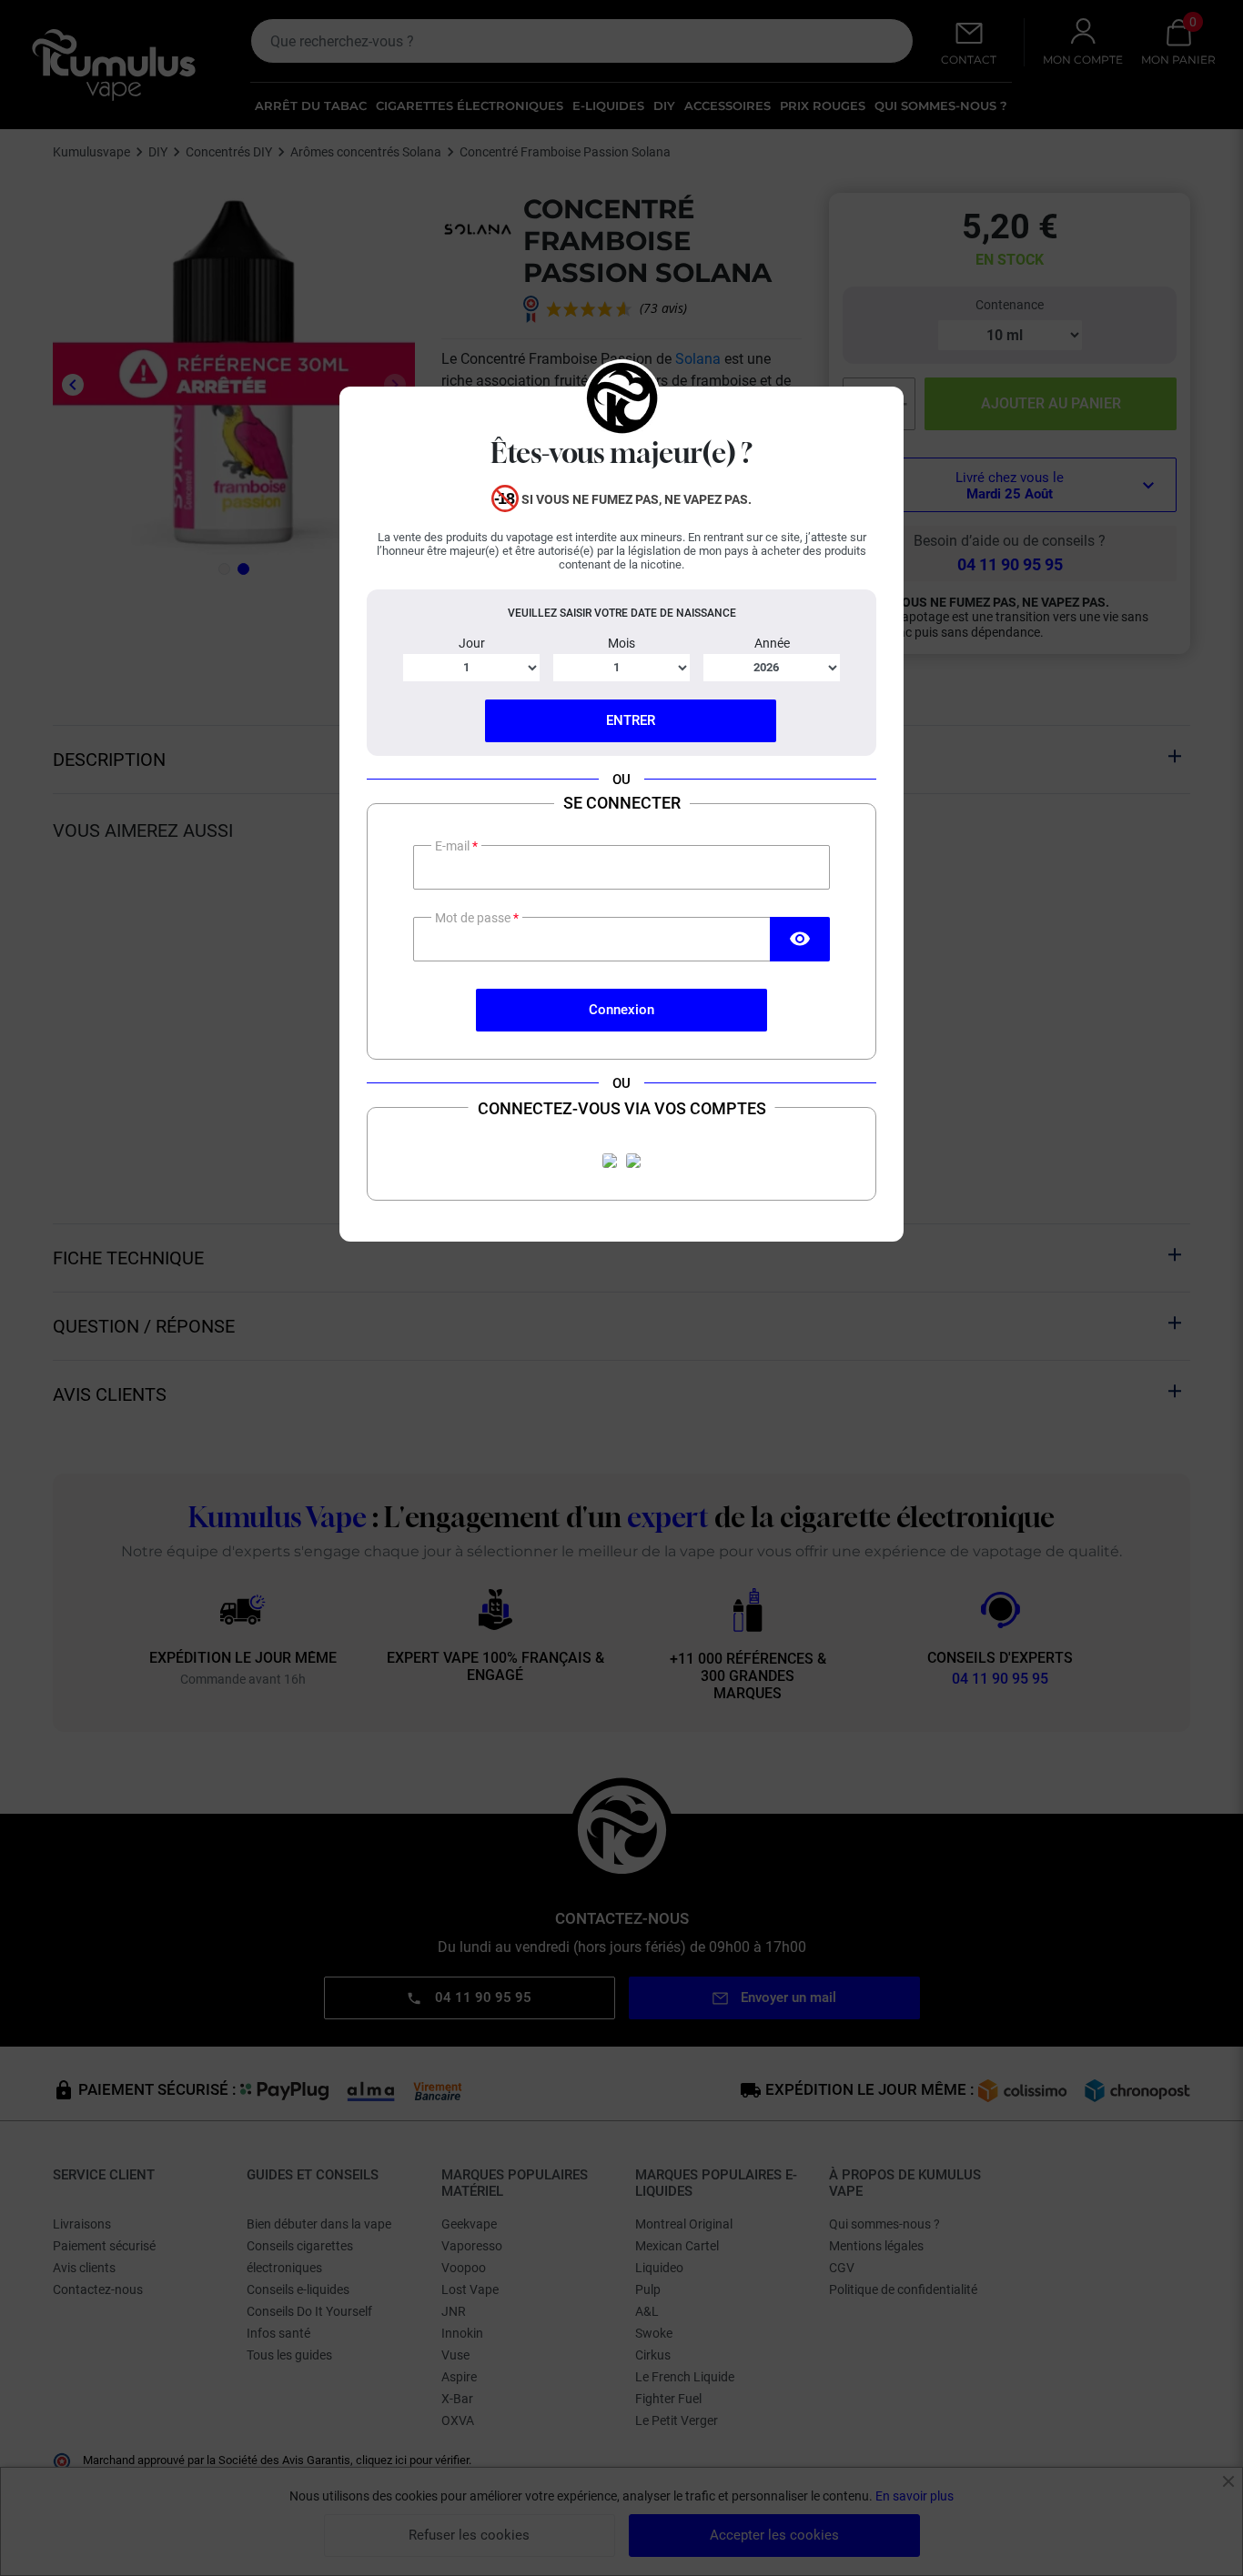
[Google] (633, 1161)
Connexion (621, 1010)
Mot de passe (474, 918)
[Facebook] (610, 1161)
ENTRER (631, 720)
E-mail (454, 846)
